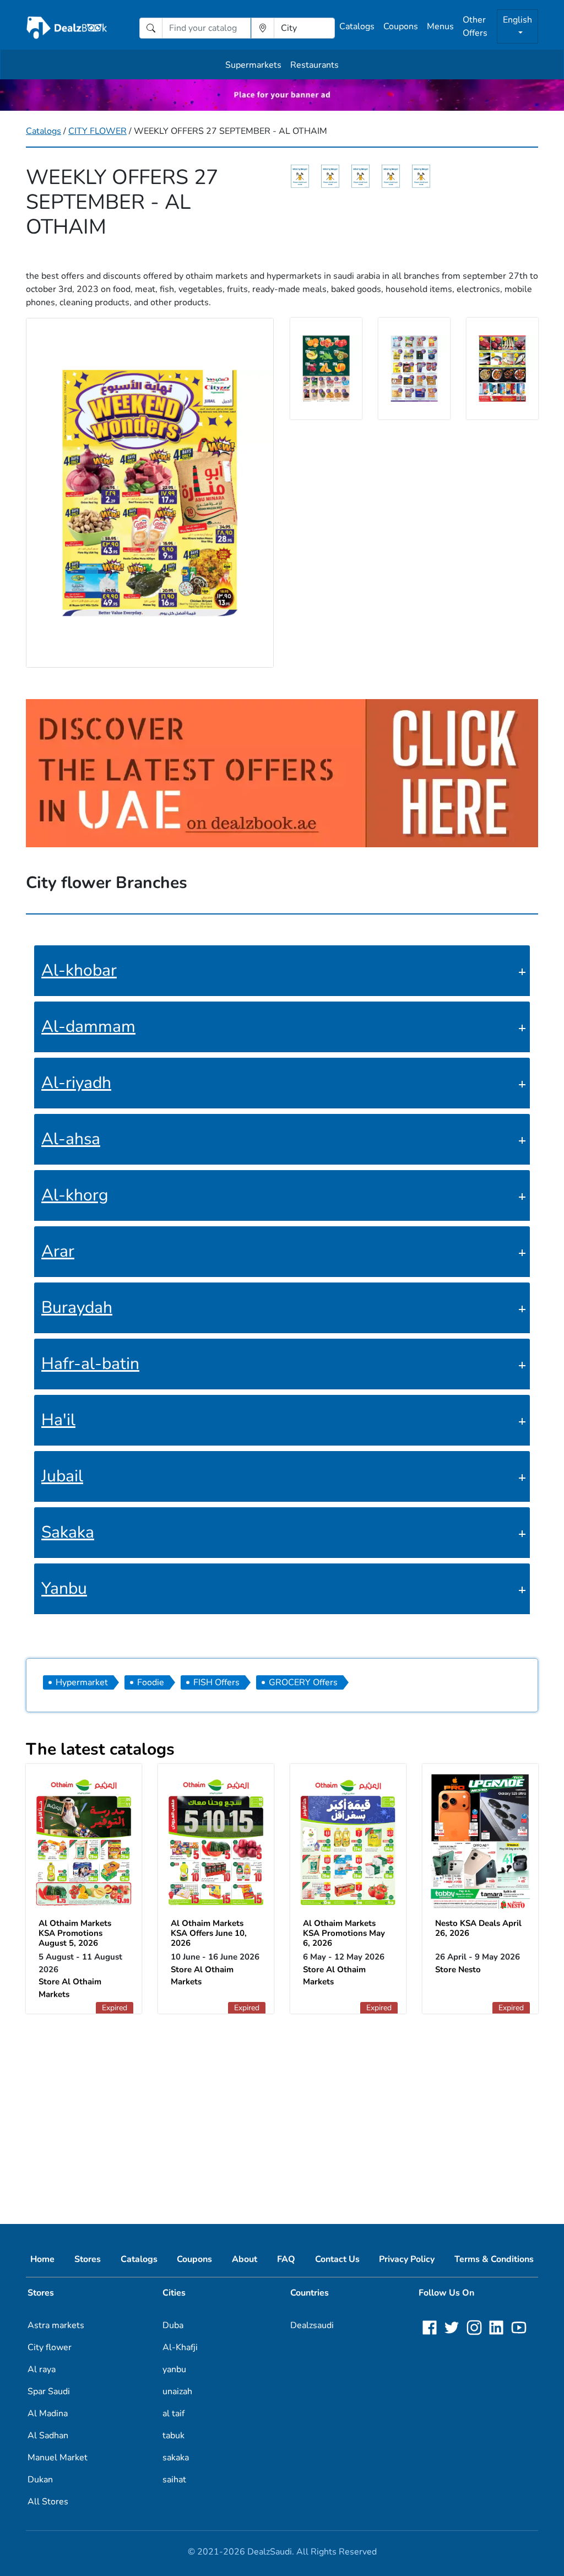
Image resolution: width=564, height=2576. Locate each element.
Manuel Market (58, 2458)
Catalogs (357, 26)
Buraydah (77, 1308)
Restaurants (314, 65)
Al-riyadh (76, 1083)
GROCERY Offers (303, 1682)
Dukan (40, 2480)
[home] (67, 28)
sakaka (176, 2458)
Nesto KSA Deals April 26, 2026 (478, 1928)
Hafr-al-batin (90, 1364)
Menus (440, 26)
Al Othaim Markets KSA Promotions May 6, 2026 (344, 1933)
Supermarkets (253, 65)
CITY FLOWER (97, 131)
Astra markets (56, 2325)
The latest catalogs (100, 1749)
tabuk (173, 2436)
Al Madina (48, 2413)
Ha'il (58, 1420)
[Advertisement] (282, 2110)
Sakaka (68, 1532)
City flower (50, 2347)
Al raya (42, 2369)
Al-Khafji (180, 2347)
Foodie (151, 1682)
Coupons (401, 26)
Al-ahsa (71, 1139)
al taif (173, 2413)
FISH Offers (216, 1682)
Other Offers (475, 26)
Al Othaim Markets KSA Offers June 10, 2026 (209, 1933)
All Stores (48, 2502)
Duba (173, 2325)
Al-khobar (79, 970)
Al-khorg (75, 1195)
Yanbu (64, 1589)
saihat (174, 2480)
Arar (58, 1251)
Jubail (62, 1476)
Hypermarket (82, 1682)
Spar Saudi (49, 2391)
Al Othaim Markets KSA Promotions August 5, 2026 (75, 1933)
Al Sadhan (48, 2436)
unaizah (177, 2391)
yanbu (174, 2369)
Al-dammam (88, 1027)
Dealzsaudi (312, 2325)
